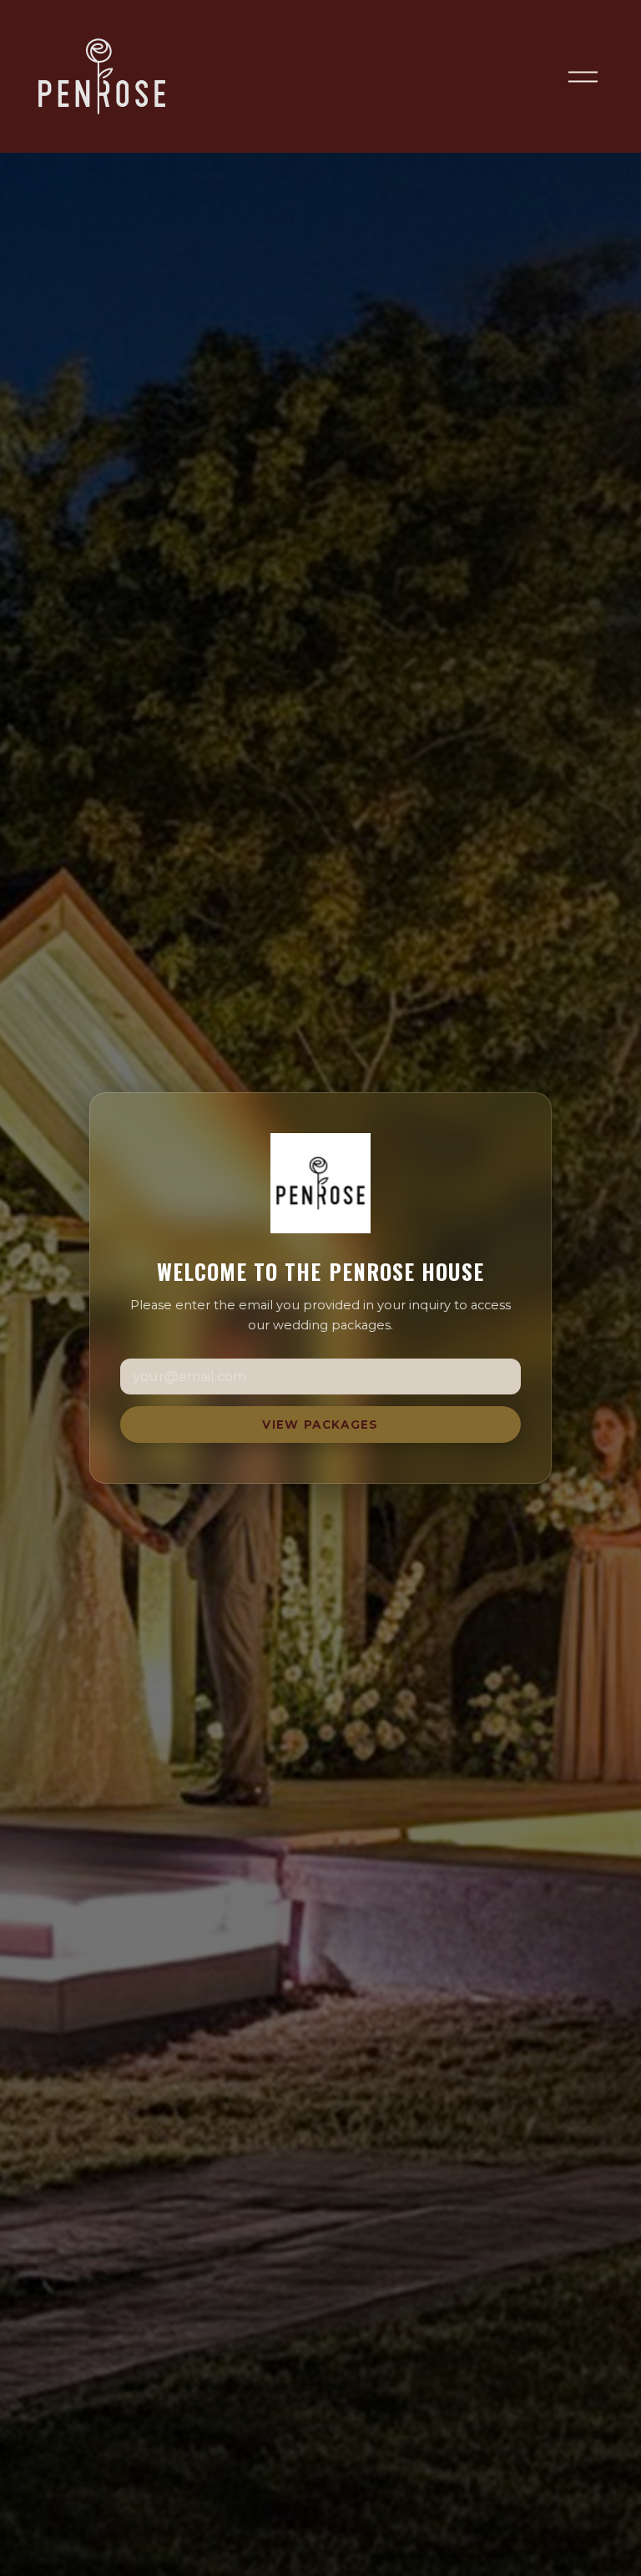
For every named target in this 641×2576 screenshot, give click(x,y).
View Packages (320, 1425)
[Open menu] (583, 76)
